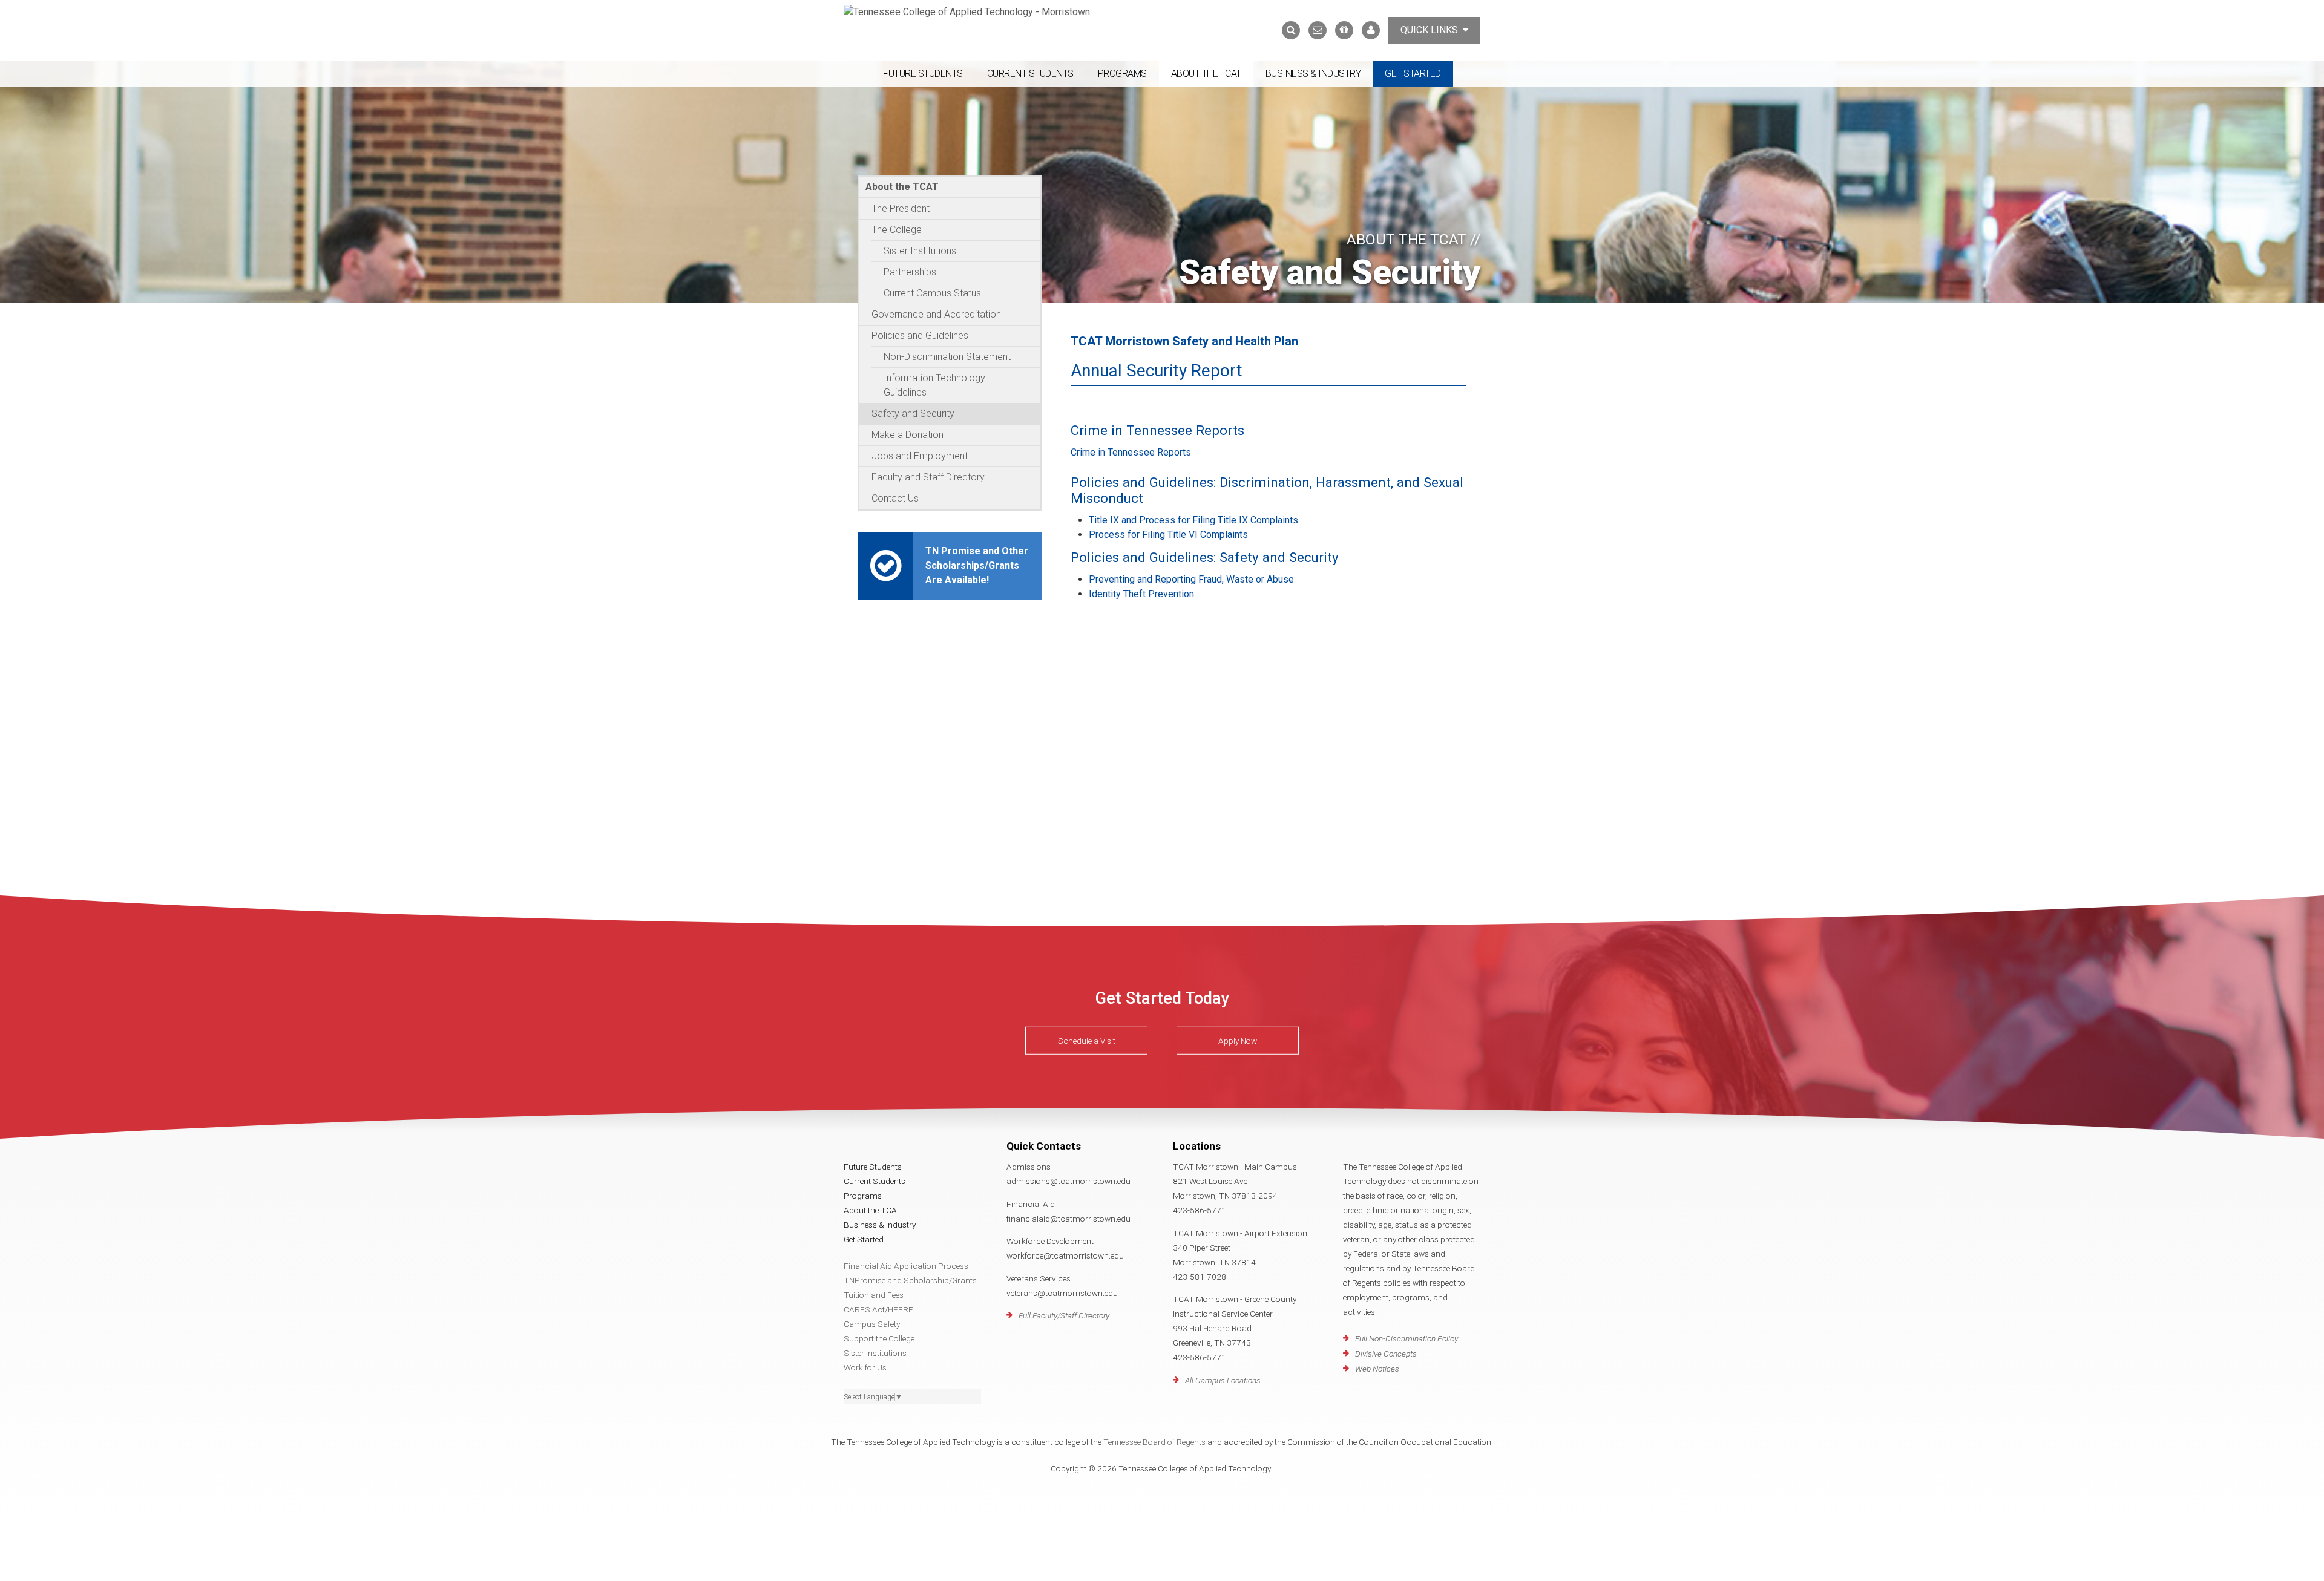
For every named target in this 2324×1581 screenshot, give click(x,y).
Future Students (923, 74)
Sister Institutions (920, 251)
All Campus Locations (1223, 1380)
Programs (1122, 74)
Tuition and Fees (874, 1295)
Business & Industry (1313, 74)
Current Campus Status (932, 293)
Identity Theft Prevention (1141, 594)
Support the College (879, 1338)
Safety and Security (913, 414)
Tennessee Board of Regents (1154, 1442)
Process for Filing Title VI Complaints (1168, 535)
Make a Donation (908, 435)
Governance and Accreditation (936, 314)
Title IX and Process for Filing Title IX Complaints (1193, 520)
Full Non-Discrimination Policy (1407, 1338)
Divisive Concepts (1386, 1354)
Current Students (1030, 74)
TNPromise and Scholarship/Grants (910, 1280)
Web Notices (1377, 1369)
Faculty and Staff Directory (928, 477)
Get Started (1413, 74)
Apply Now (1238, 1041)
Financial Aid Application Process (906, 1266)
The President (901, 208)
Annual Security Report (1157, 371)
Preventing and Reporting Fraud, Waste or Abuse (1191, 579)
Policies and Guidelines (920, 336)
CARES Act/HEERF (878, 1309)
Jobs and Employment (920, 456)
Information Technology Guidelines (934, 385)
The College (897, 230)
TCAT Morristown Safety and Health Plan (1184, 341)
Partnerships (910, 272)
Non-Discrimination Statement (947, 357)
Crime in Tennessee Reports (1131, 452)
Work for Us (865, 1367)
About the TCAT (1206, 74)
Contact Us (895, 498)
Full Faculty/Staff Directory (1064, 1315)
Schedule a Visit (1087, 1041)
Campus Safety (872, 1324)
